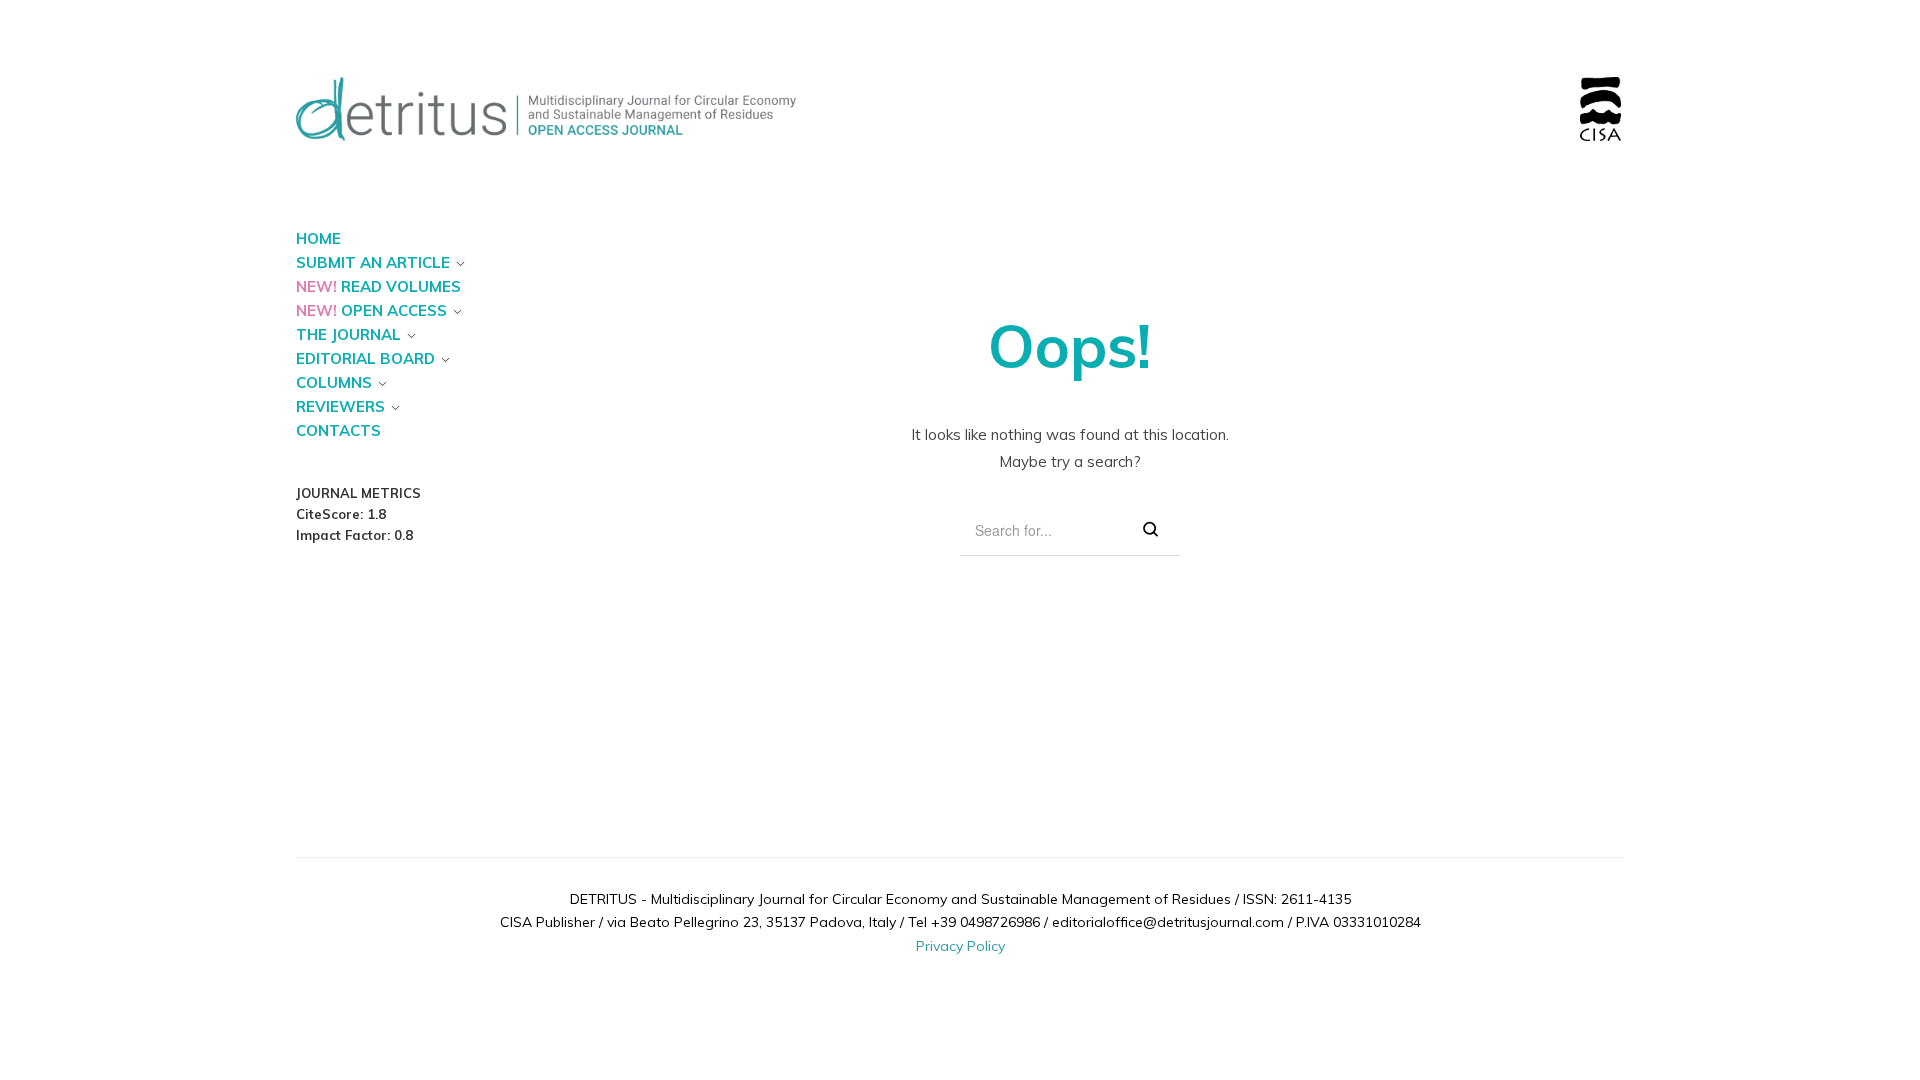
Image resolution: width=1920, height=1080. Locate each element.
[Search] (1150, 530)
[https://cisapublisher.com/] (1600, 88)
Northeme (942, 968)
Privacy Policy (960, 946)
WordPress (1062, 968)
